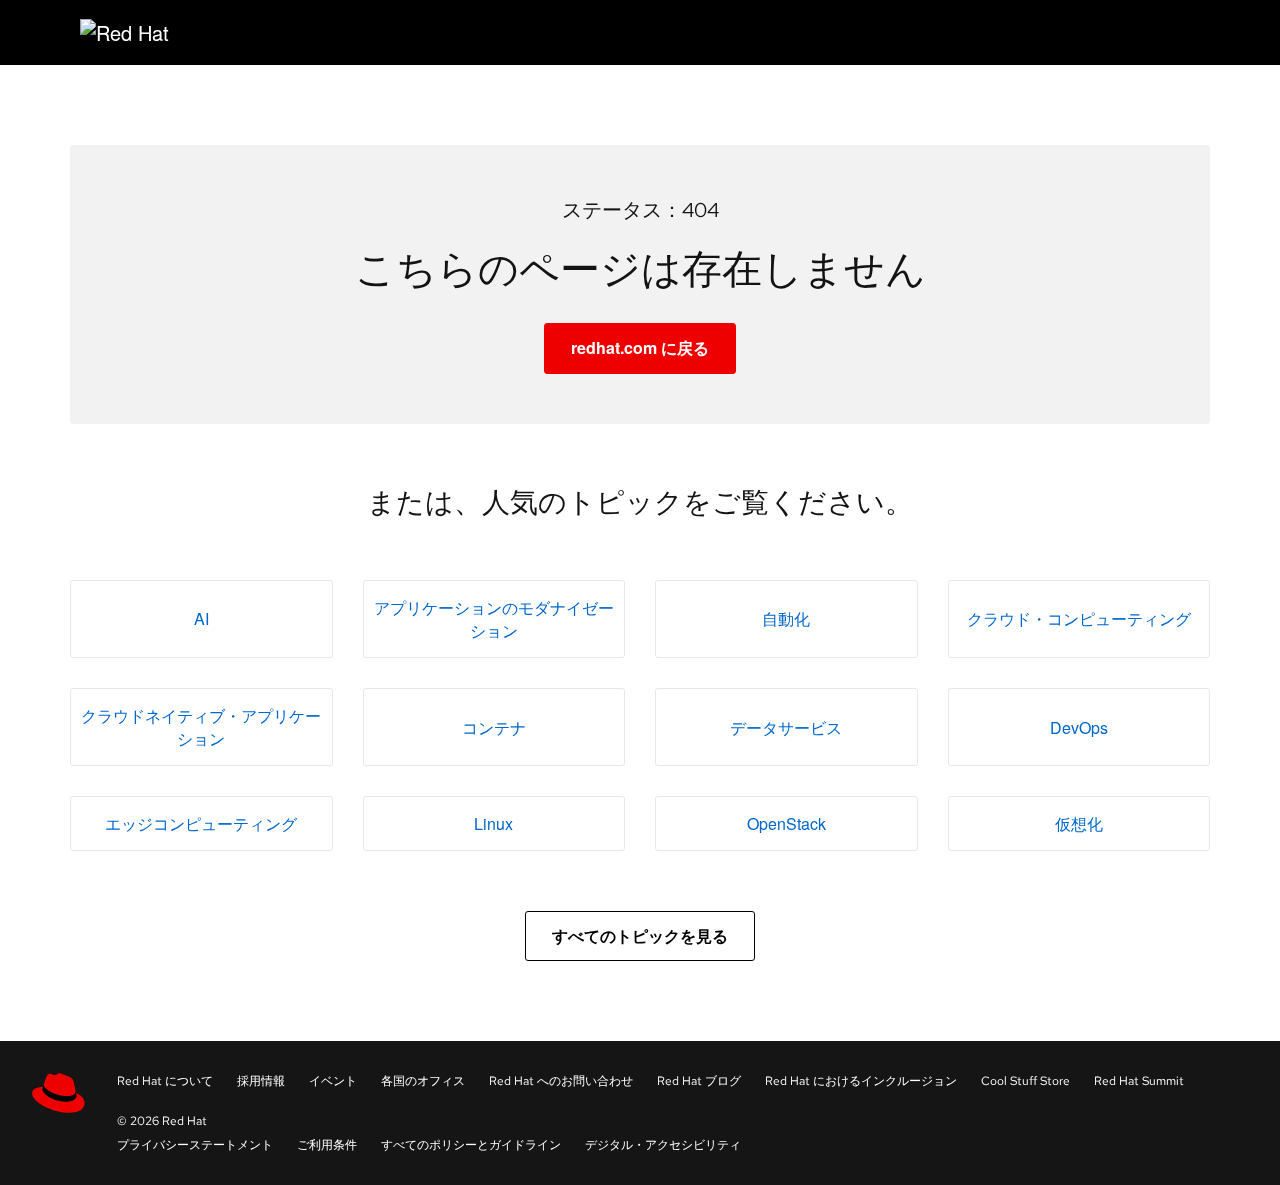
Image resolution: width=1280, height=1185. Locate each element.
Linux (493, 823)
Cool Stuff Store (1025, 1081)
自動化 (786, 618)
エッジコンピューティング (201, 823)
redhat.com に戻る (640, 347)
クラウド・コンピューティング (1079, 618)
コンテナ (494, 727)
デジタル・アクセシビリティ (663, 1145)
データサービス (786, 727)
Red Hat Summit (1139, 1081)
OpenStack (786, 823)
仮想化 (1079, 823)
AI (201, 618)
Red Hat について (165, 1081)
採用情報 (261, 1081)
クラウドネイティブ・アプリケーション (201, 727)
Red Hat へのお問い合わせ (561, 1081)
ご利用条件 (327, 1145)
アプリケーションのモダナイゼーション (494, 619)
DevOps (1079, 727)
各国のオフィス (423, 1081)
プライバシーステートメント (195, 1145)
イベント (333, 1081)
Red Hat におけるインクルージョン (861, 1081)
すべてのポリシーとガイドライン (471, 1145)
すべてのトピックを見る (640, 935)
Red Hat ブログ (699, 1081)
